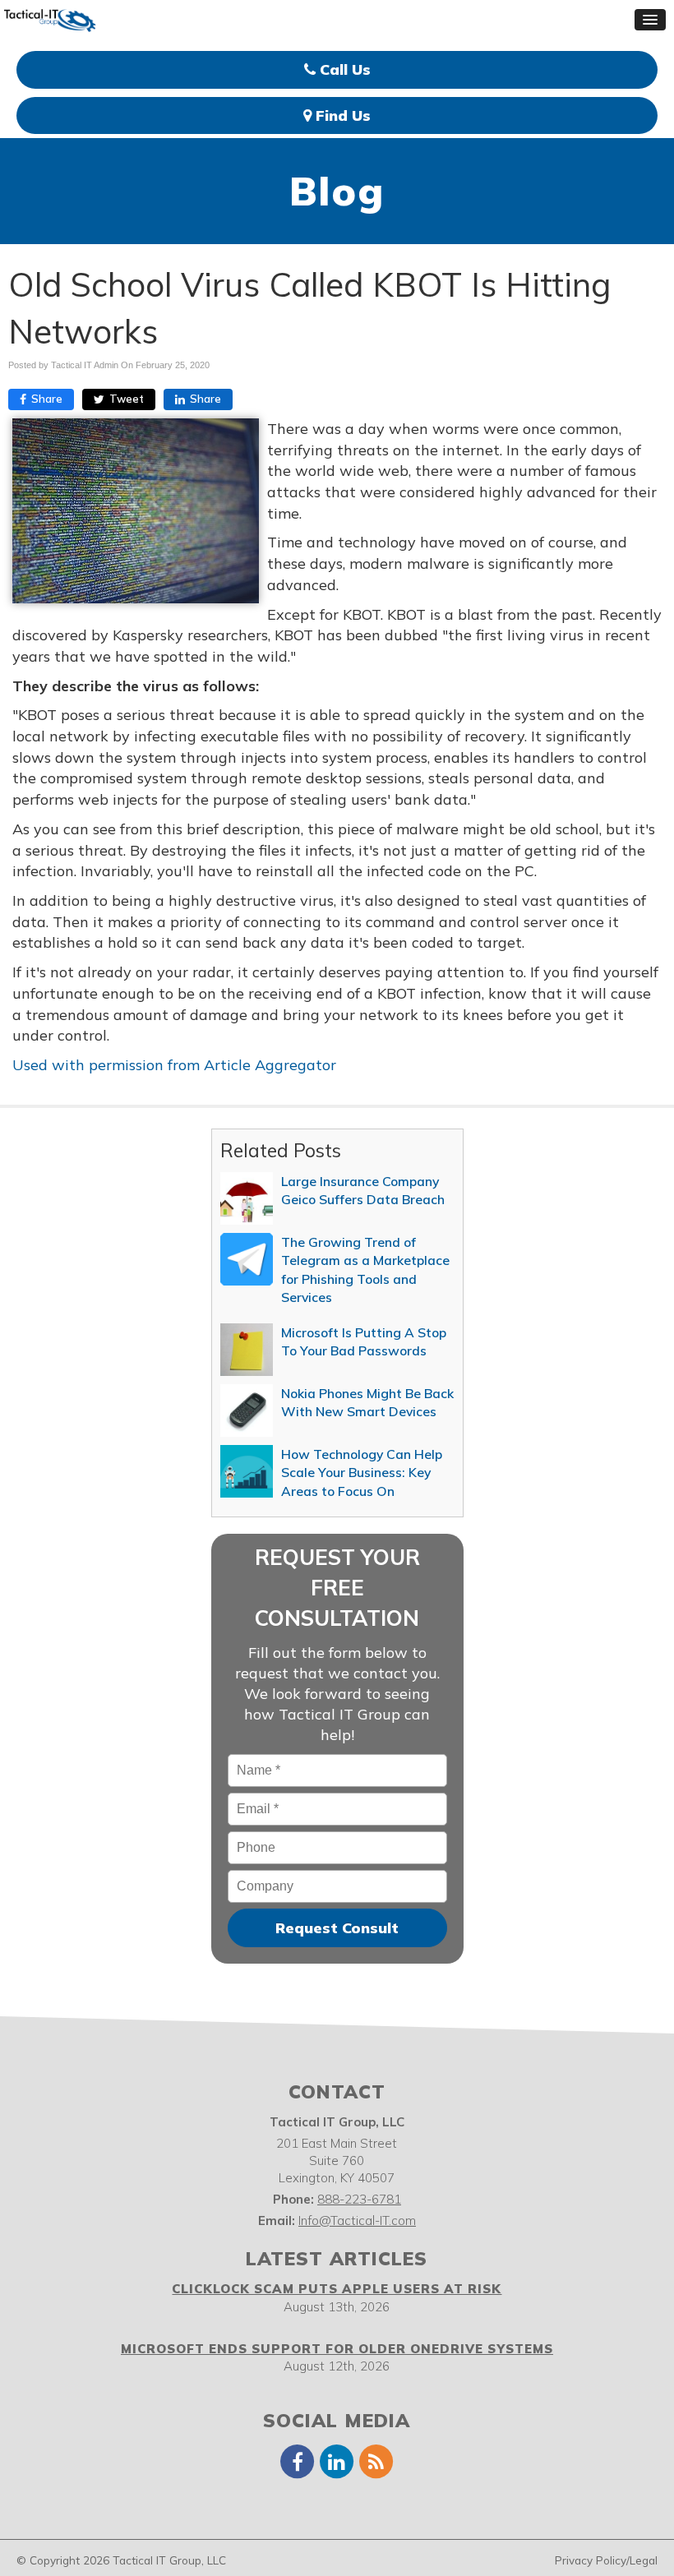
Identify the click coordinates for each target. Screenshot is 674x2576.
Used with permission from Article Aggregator (174, 1065)
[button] (650, 20)
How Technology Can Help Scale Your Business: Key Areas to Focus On (362, 1473)
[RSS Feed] (376, 2461)
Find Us (341, 115)
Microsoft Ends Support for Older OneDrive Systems (337, 2349)
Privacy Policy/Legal (606, 2560)
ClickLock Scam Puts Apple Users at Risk (337, 2289)
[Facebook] (298, 2461)
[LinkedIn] (337, 2461)
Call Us (343, 69)
